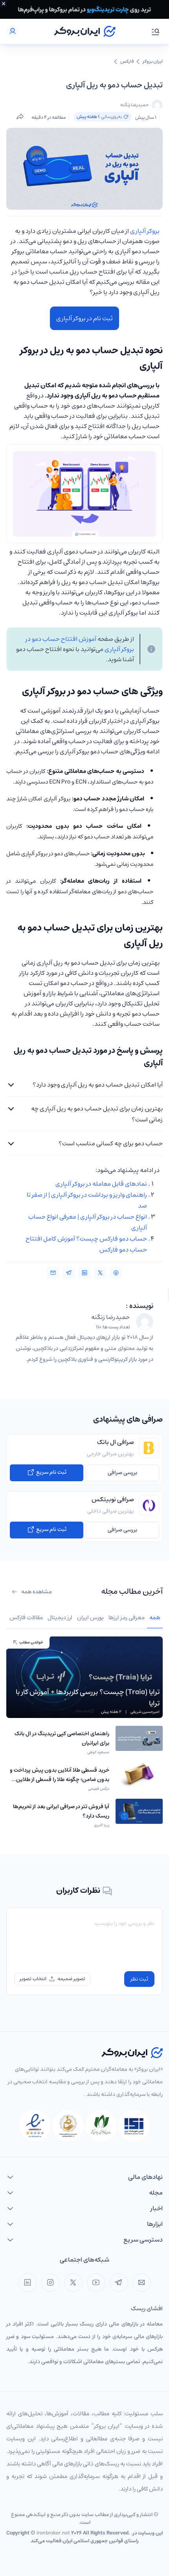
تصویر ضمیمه (71, 1979)
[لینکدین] (28, 2283)
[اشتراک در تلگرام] (69, 1273)
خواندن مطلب (31, 1642)
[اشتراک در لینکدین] (84, 1273)
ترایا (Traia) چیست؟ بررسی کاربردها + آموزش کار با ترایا (88, 1698)
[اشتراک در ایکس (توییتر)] (100, 1273)
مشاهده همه (36, 1592)
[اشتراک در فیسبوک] (116, 1273)
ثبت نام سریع (51, 1472)
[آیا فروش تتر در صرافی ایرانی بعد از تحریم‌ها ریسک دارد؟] (139, 1814)
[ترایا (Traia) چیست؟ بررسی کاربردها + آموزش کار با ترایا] (84, 1677)
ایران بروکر (153, 62)
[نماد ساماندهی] (68, 2126)
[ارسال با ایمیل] (53, 1273)
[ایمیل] (142, 2283)
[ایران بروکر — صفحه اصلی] (132, 2053)
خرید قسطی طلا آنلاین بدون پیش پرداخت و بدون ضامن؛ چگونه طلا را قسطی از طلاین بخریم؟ (60, 1780)
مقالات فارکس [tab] (26, 1617)
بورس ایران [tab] (90, 1617)
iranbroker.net (53, 2533)
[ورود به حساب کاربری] (13, 31)
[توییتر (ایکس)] (73, 2283)
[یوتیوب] (96, 2283)
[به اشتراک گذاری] (20, 117)
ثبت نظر (139, 1979)
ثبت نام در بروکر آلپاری (84, 318)
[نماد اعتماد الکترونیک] (35, 2126)
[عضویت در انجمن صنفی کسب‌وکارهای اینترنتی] (134, 2126)
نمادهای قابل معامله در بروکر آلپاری (101, 1184)
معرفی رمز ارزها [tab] (127, 1617)
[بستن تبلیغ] (4, 4)
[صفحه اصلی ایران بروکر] (85, 31)
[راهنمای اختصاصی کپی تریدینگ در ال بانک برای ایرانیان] (139, 1741)
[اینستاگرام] (51, 2283)
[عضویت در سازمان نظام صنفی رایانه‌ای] (101, 2126)
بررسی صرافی (122, 1473)
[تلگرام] (119, 2283)
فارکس (127, 62)
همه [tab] (155, 1617)
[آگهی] (84, 9)
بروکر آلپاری (145, 231)
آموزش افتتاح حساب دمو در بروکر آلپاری (80, 644)
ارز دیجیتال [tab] (60, 1617)
